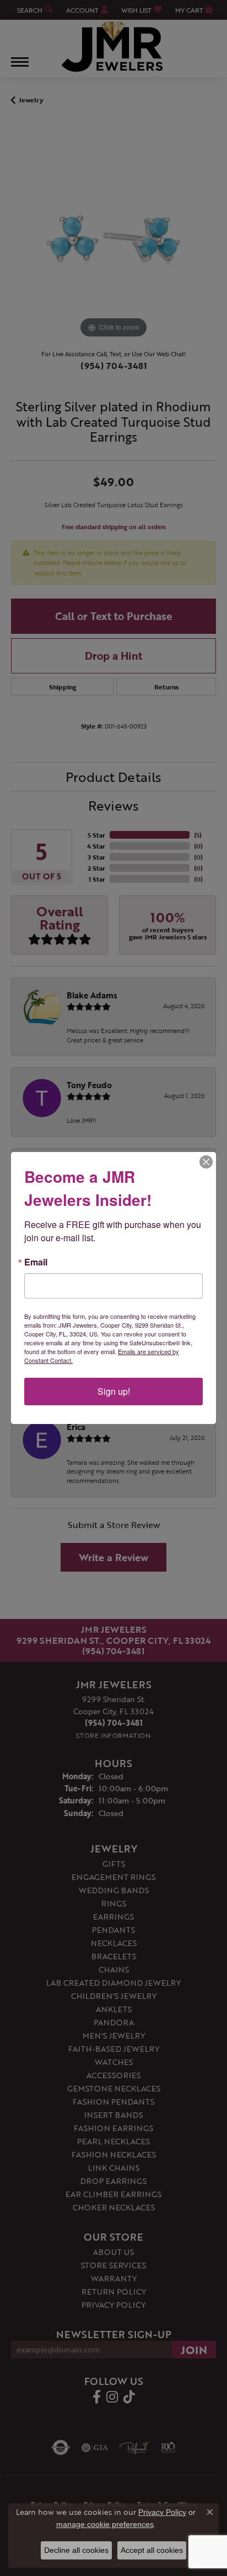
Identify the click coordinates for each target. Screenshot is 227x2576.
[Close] (206, 1162)
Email (36, 1262)
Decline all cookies (76, 2550)
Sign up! (114, 1391)
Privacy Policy (162, 2512)
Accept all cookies (152, 2550)
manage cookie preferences (105, 2524)
